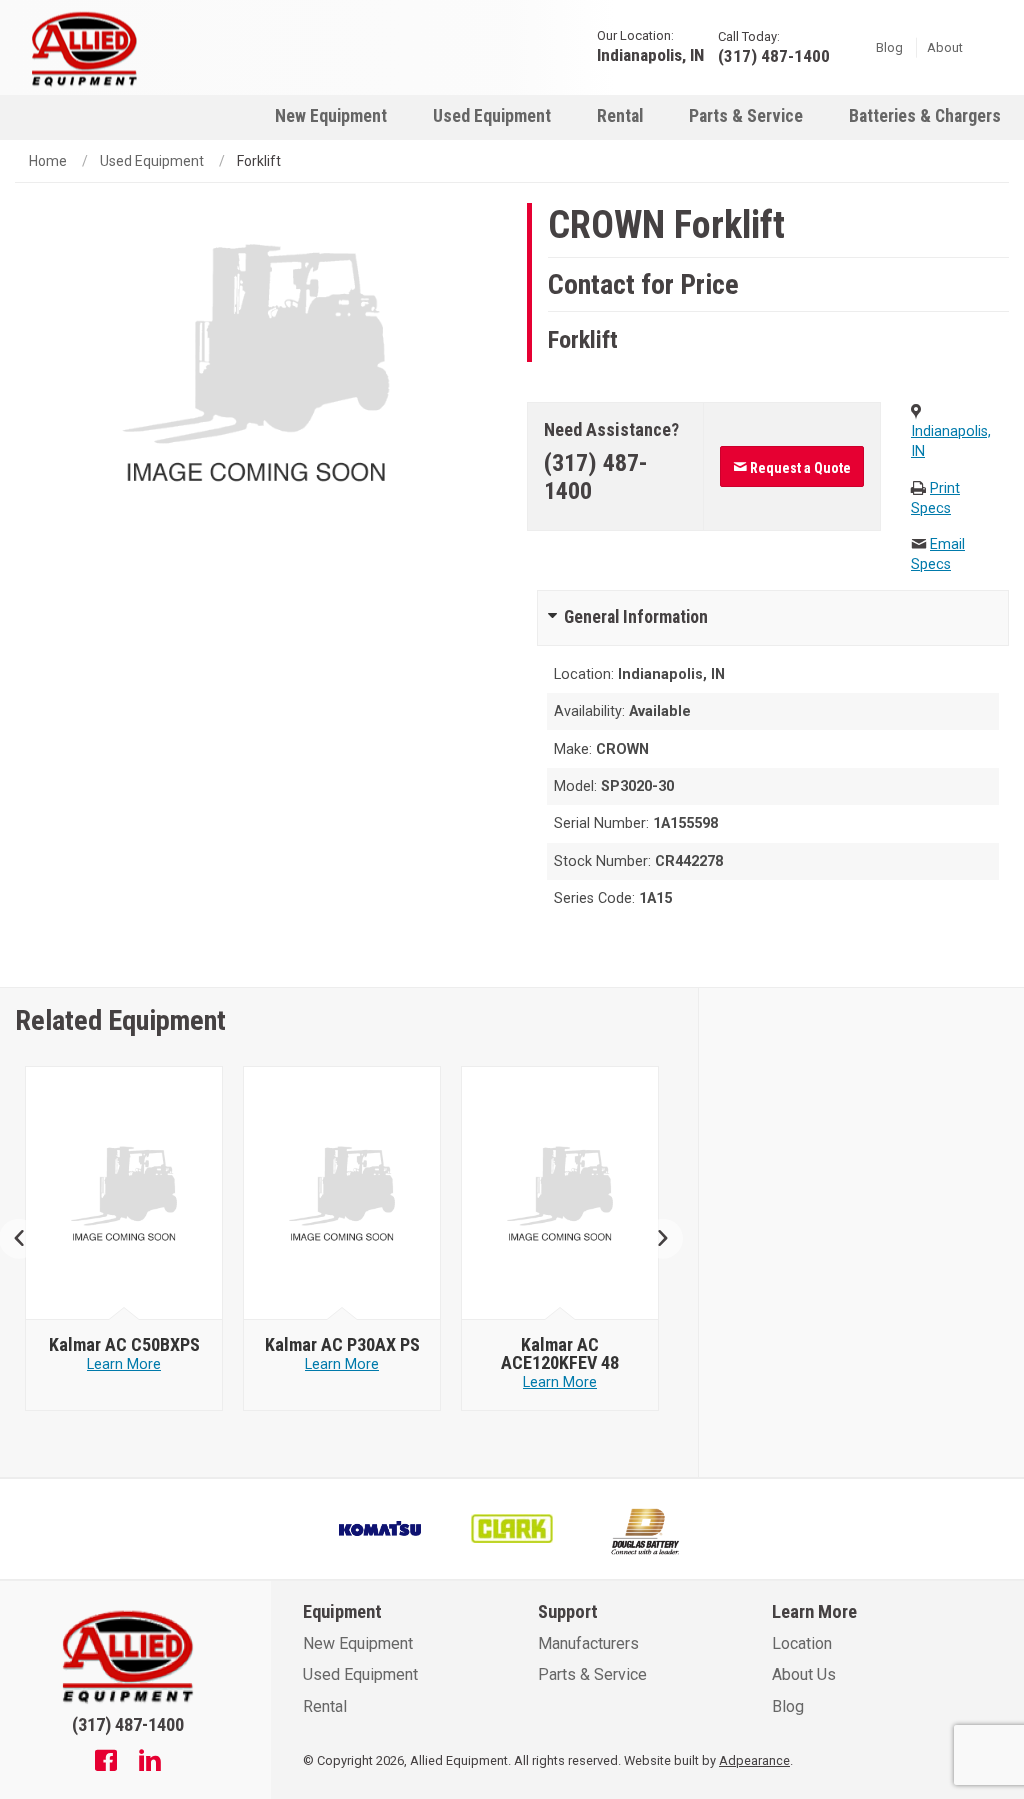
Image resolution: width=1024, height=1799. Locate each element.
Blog (889, 46)
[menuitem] (331, 115)
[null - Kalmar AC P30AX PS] (342, 1194)
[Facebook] (106, 1763)
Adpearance (754, 1760)
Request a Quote (799, 468)
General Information (636, 617)
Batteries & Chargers (925, 116)
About (945, 46)
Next (655, 1238)
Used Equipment (492, 116)
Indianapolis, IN (650, 54)
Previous (27, 1238)
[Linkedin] (150, 1763)
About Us (804, 1674)
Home (48, 161)
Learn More (124, 1364)
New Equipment (331, 116)
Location (802, 1643)
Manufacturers (588, 1643)
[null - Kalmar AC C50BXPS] (124, 1194)
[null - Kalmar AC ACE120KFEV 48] (560, 1194)
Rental (620, 116)
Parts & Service (746, 116)
